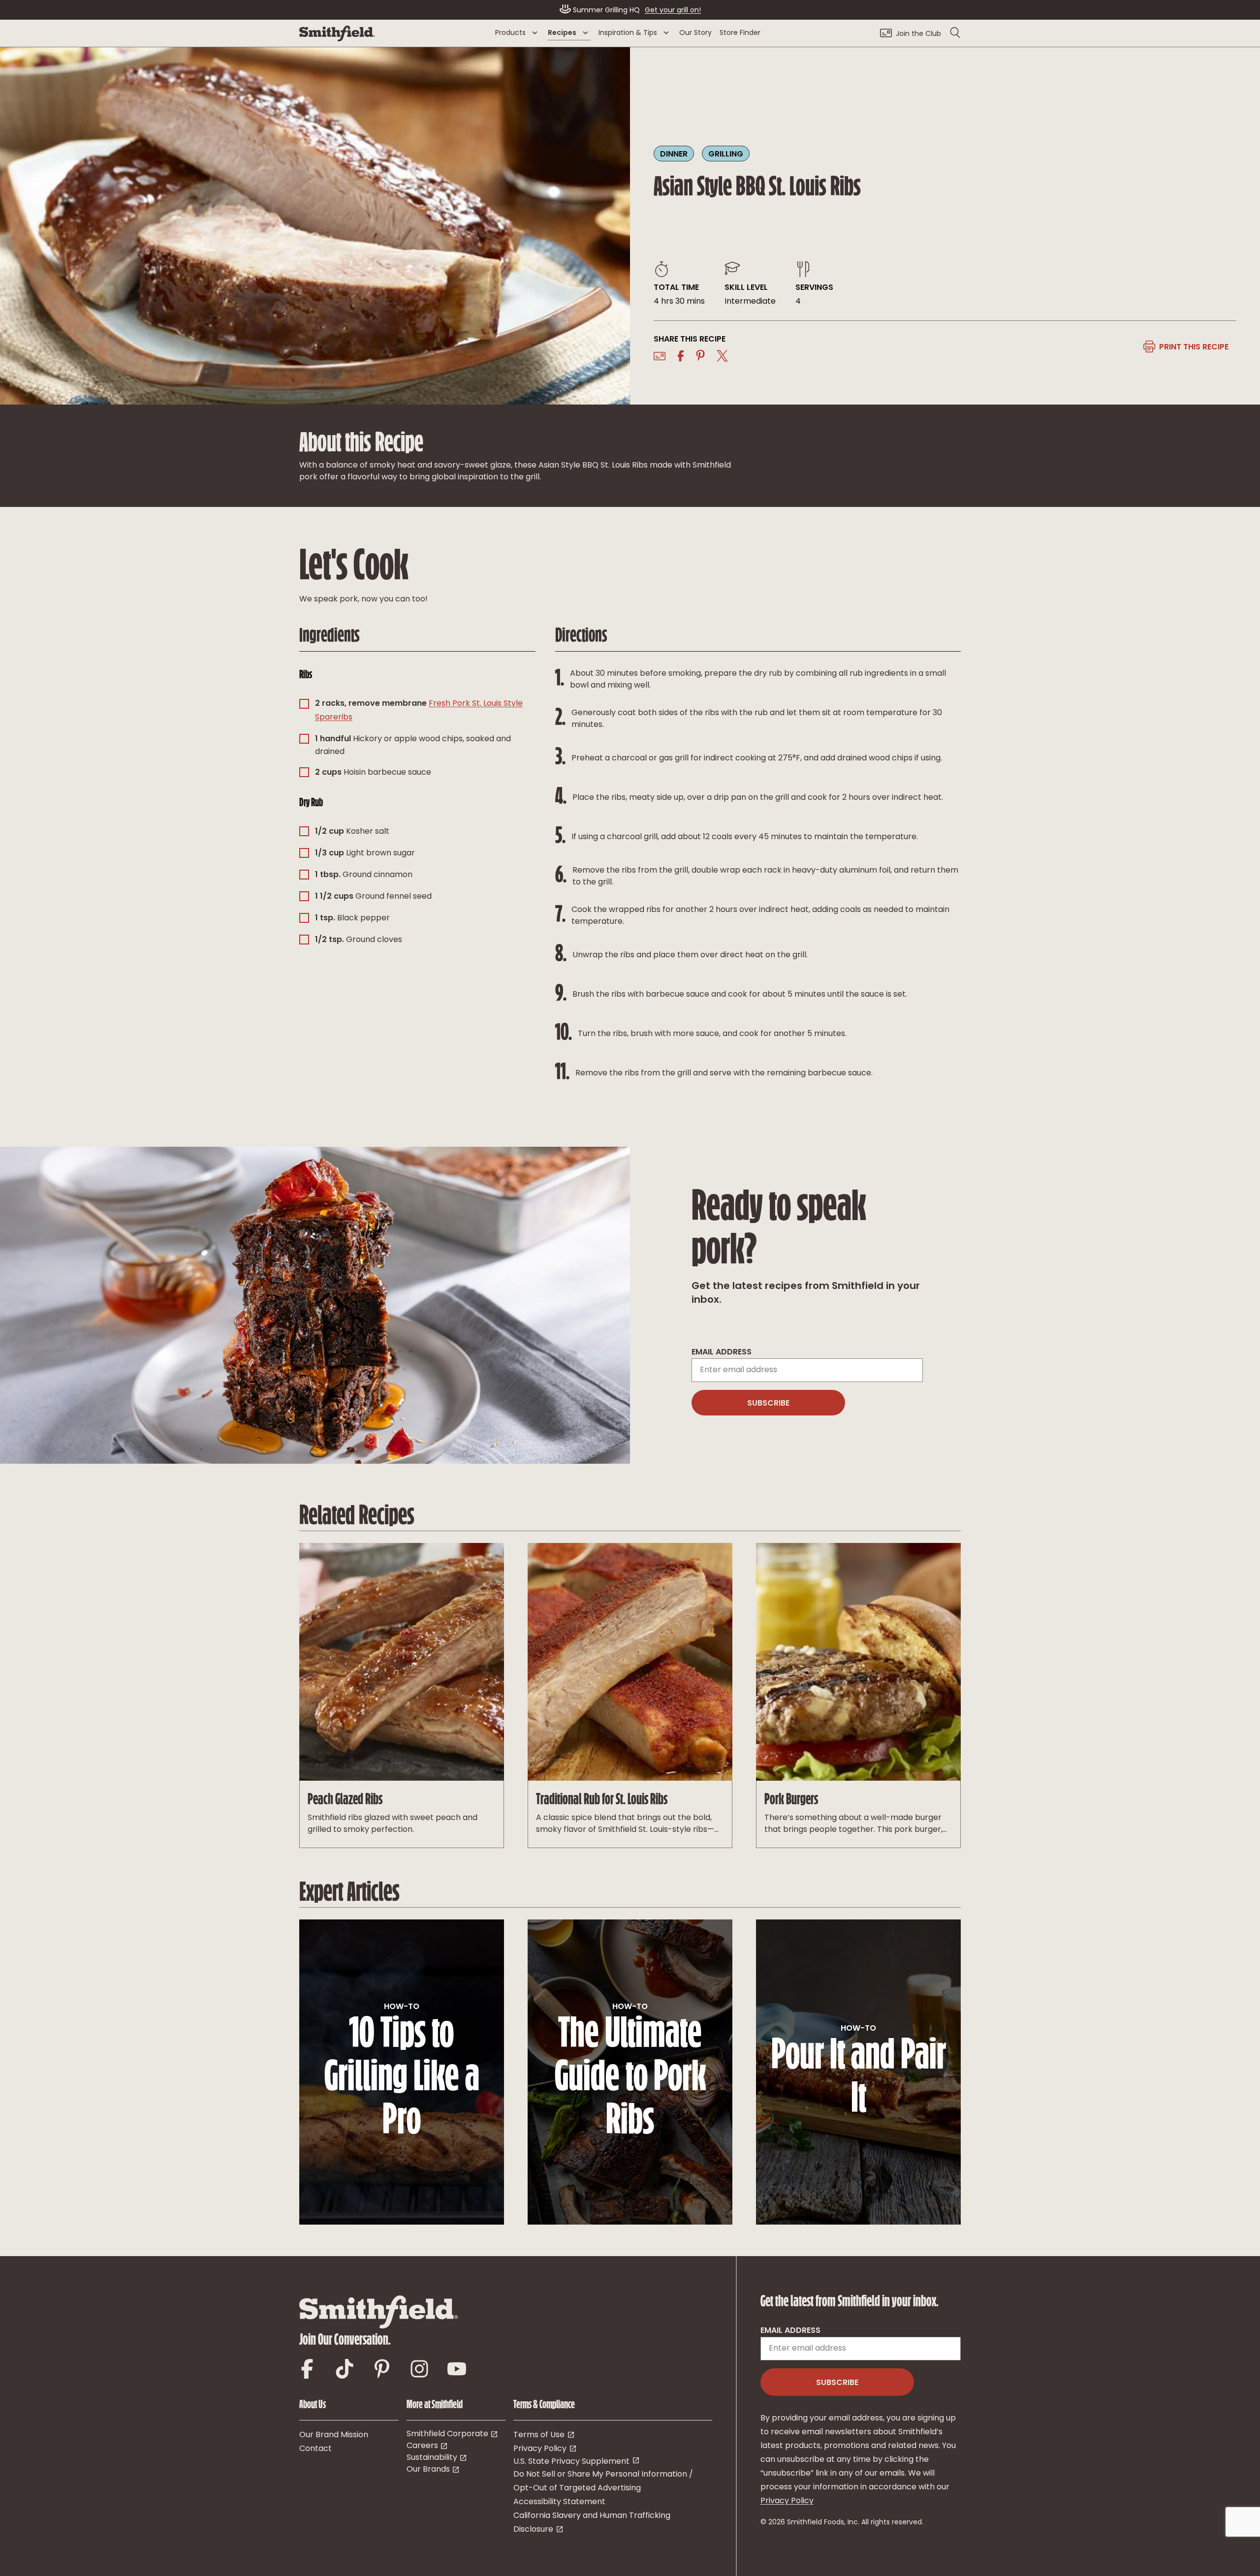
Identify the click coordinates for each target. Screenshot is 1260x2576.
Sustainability (432, 2458)
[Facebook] (307, 2366)
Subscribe (768, 1404)
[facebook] (681, 356)
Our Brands (428, 2470)
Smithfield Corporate (447, 2434)
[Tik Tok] (345, 2366)
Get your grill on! (673, 11)
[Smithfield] (337, 39)
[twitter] (724, 356)
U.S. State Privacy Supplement (571, 2462)
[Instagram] (419, 2366)
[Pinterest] (382, 2366)
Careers (422, 2446)
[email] (660, 356)
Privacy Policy (787, 2501)
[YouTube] (457, 2366)
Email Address (722, 1352)
